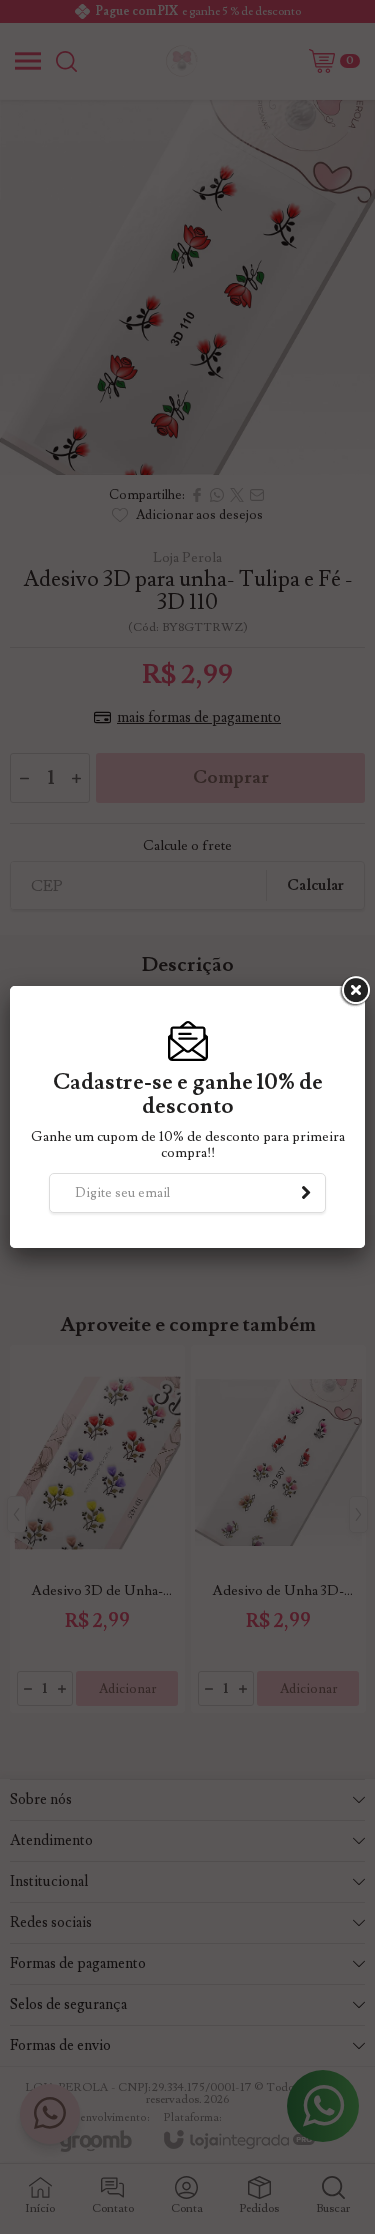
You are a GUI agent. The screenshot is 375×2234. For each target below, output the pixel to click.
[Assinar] (306, 1193)
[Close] (354, 991)
